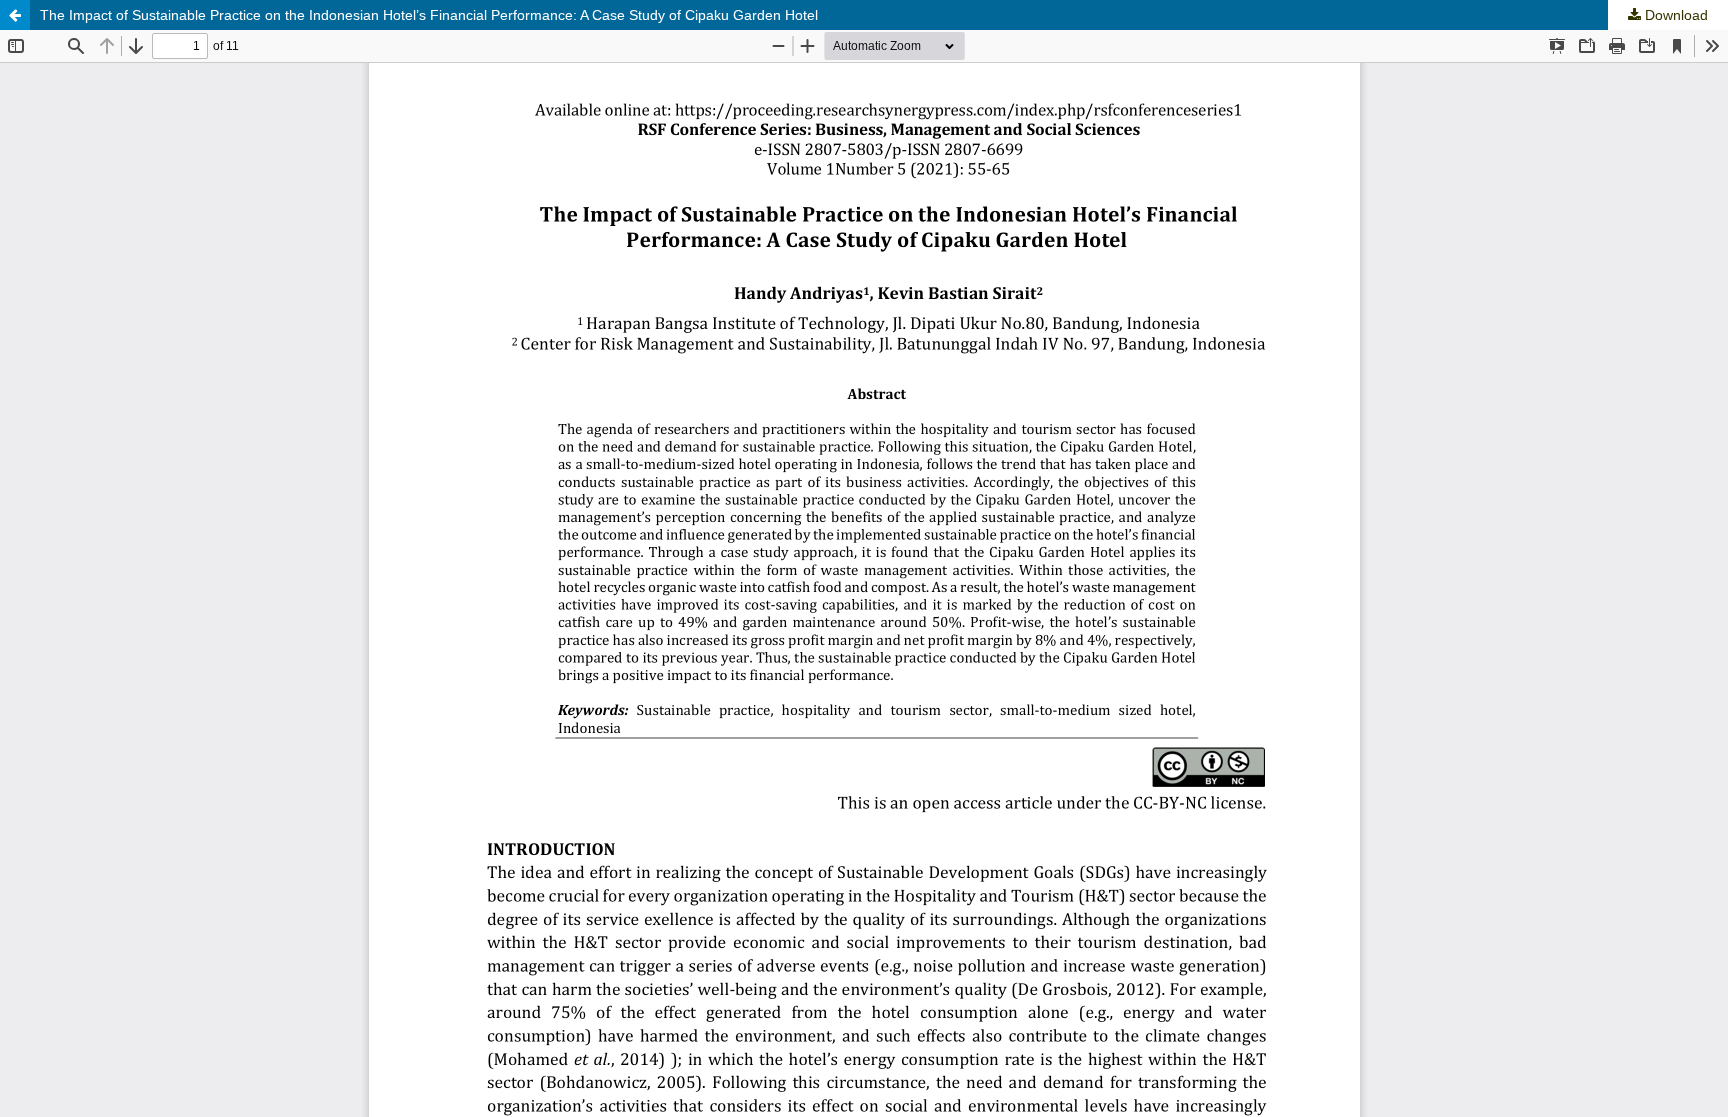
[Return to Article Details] (15, 15)
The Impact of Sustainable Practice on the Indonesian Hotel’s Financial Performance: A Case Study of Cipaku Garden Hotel (429, 15)
